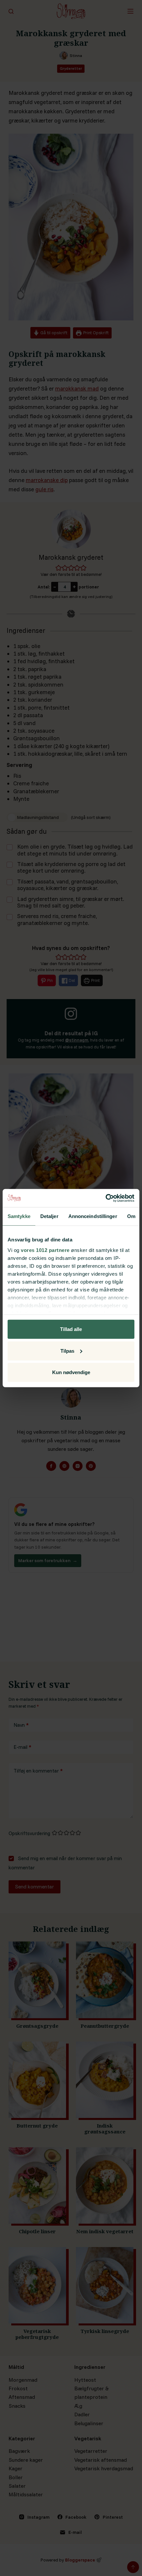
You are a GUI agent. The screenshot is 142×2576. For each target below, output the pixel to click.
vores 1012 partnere (45, 1250)
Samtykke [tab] (19, 1216)
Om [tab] (131, 1216)
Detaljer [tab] (49, 1216)
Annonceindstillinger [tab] (93, 1216)
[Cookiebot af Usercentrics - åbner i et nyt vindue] (106, 1198)
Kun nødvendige (71, 1372)
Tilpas (67, 1351)
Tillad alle (71, 1329)
